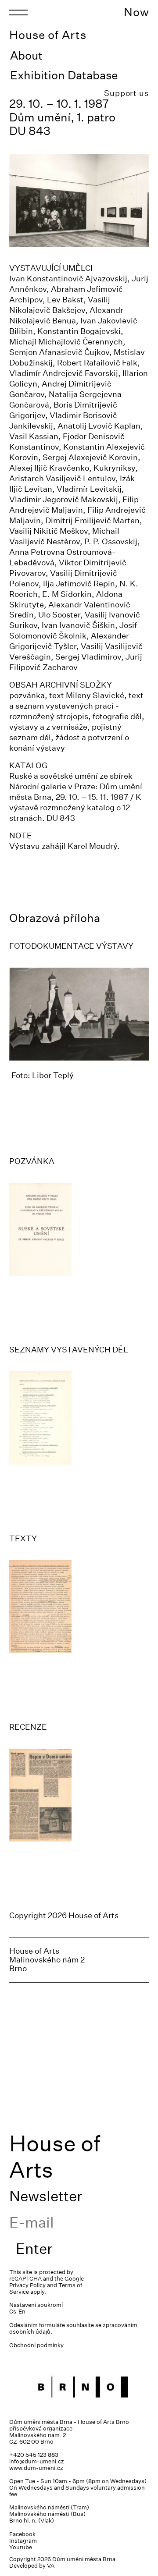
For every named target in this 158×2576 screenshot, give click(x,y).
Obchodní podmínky (36, 2345)
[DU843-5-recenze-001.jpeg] (79, 1795)
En (22, 2312)
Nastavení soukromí (36, 2305)
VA (51, 2566)
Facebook (22, 2534)
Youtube (21, 2547)
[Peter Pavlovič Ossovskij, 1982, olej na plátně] (79, 1014)
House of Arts (48, 35)
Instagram (23, 2541)
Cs (13, 2312)
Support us (126, 93)
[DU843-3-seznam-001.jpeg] (79, 1418)
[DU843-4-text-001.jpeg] (79, 1607)
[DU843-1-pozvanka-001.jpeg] (79, 1229)
